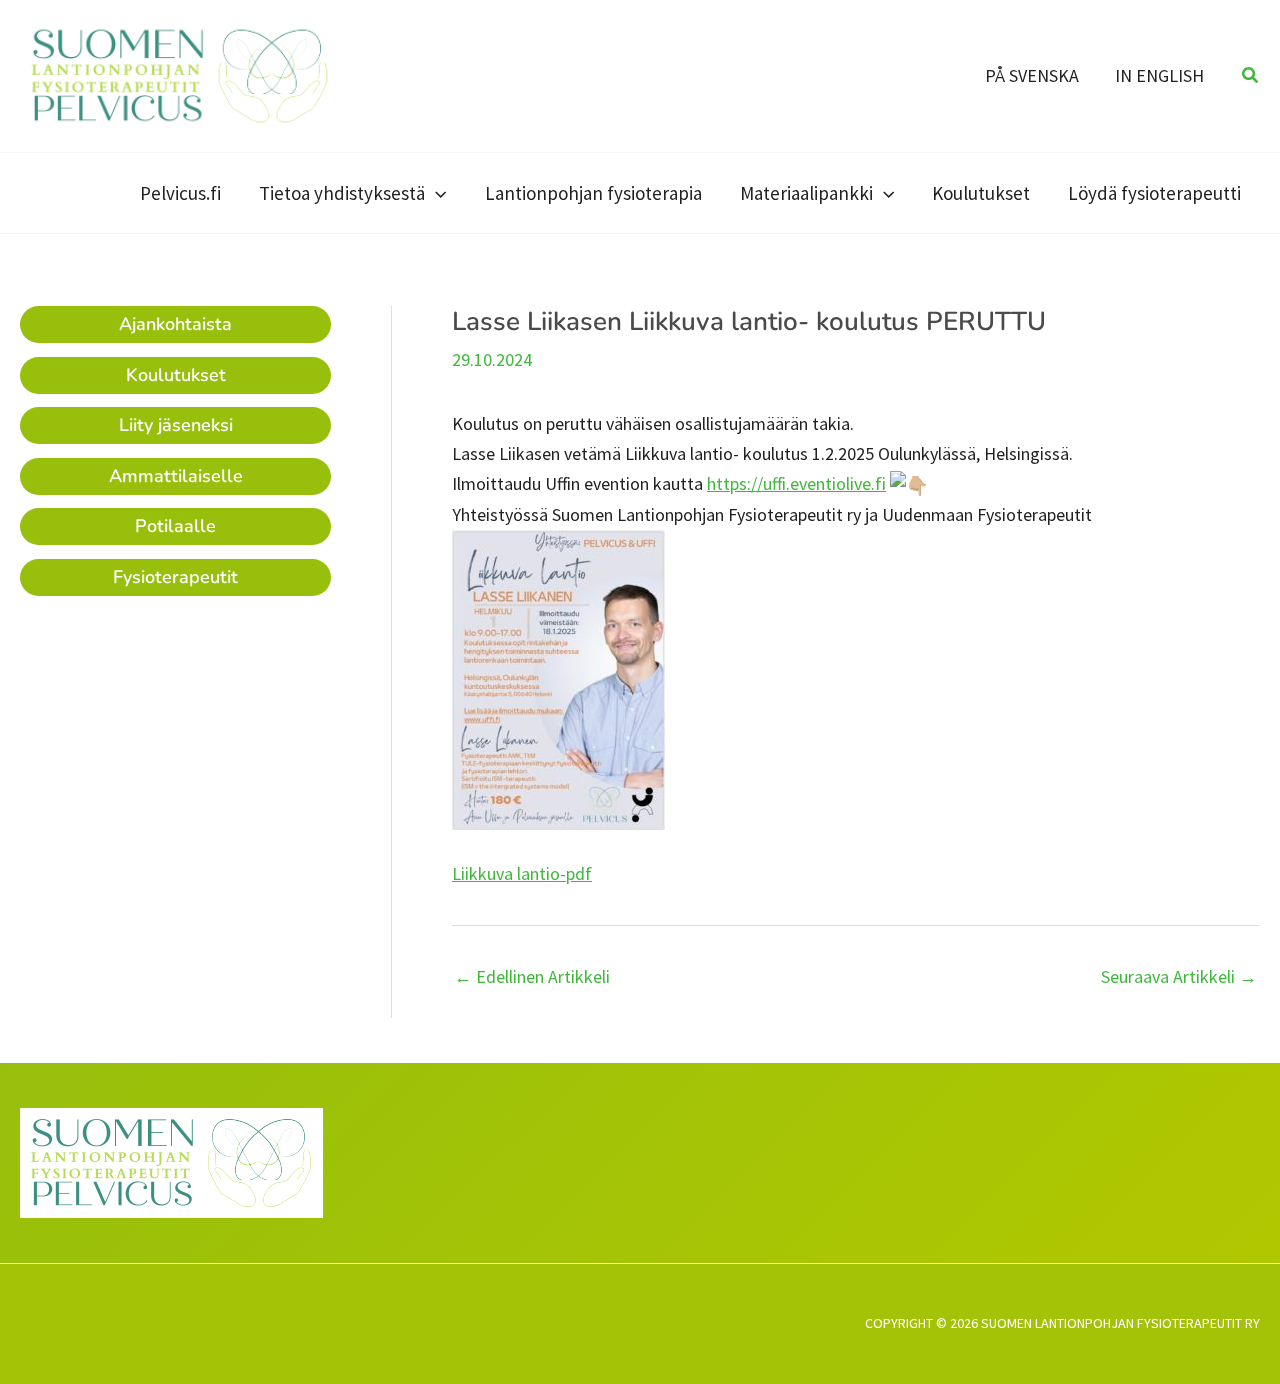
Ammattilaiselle (176, 476)
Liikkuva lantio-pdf (522, 873)
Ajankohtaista (175, 324)
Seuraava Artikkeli (1179, 977)
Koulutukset (176, 375)
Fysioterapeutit (175, 577)
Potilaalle (175, 526)
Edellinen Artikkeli (532, 977)
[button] (1251, 76)
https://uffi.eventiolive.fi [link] (796, 483)
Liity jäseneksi (176, 425)
